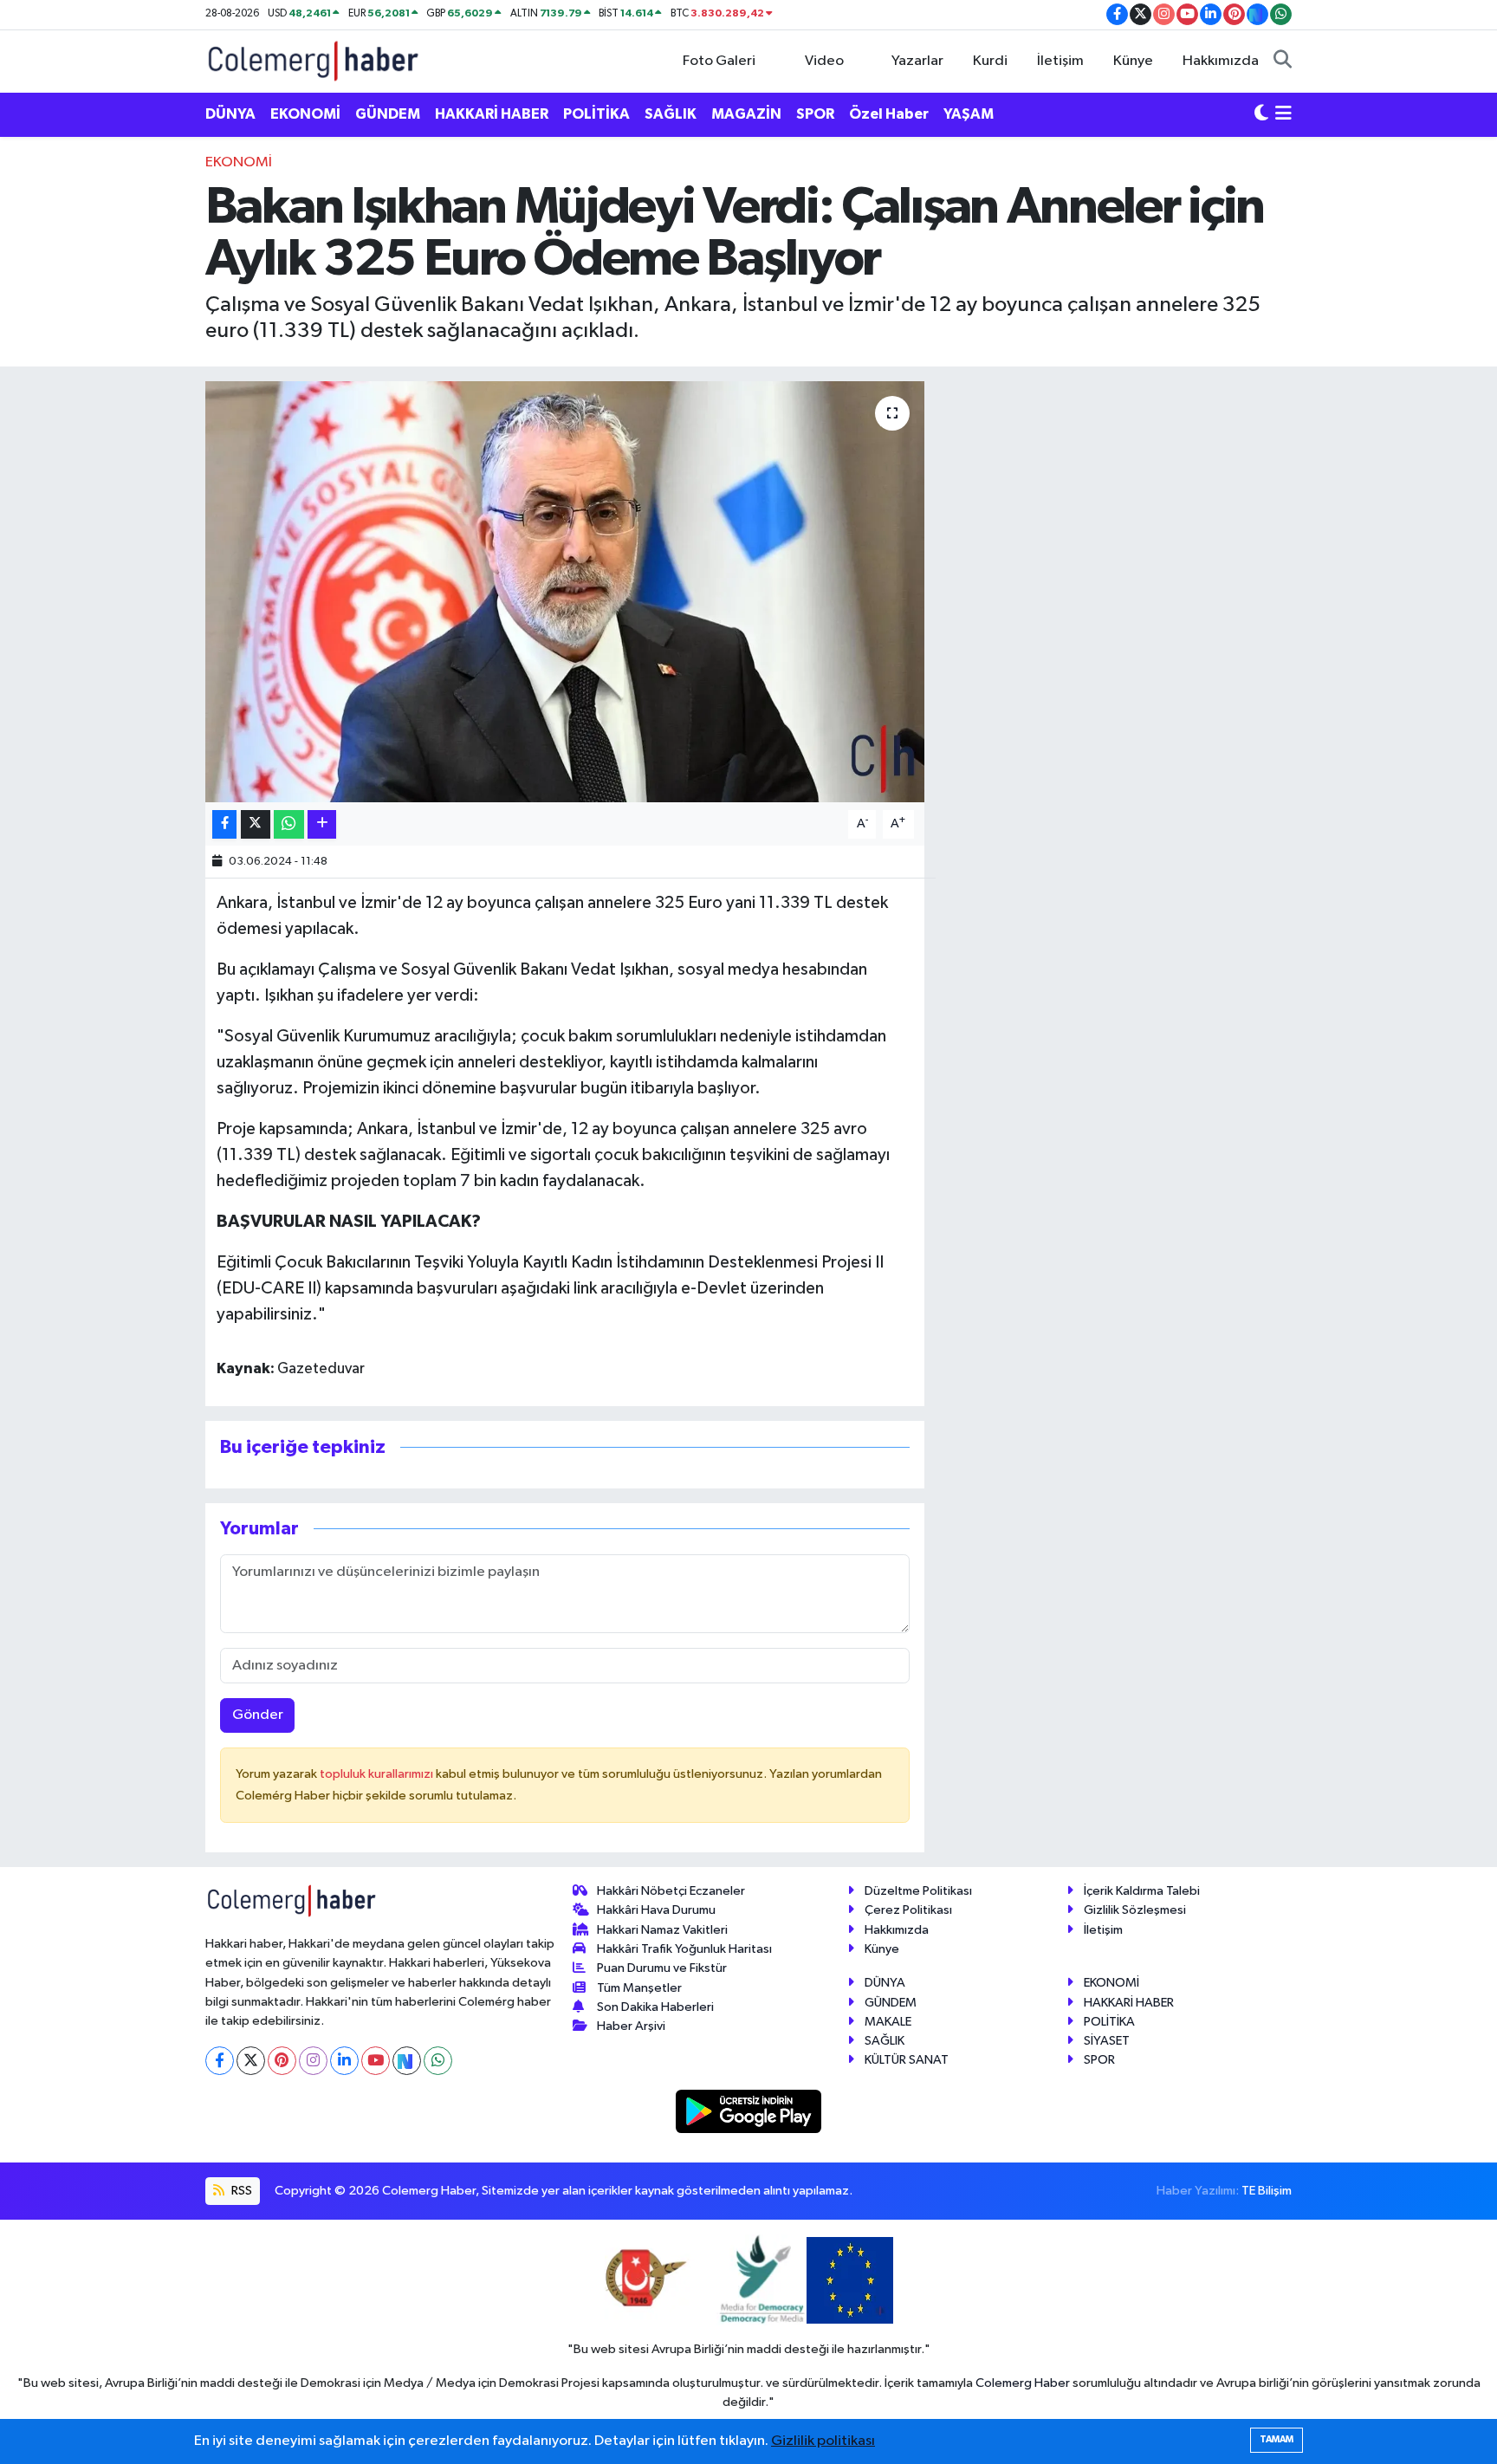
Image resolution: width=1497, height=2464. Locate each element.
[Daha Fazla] (322, 824)
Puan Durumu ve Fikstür (662, 1968)
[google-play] (749, 2111)
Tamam (1277, 2439)
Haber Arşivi (631, 2026)
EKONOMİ (305, 114)
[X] (251, 2061)
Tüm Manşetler (639, 1988)
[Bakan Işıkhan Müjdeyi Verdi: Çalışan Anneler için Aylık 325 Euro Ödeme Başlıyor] (565, 592)
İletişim (1060, 61)
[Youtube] (376, 2061)
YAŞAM (969, 114)
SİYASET (1107, 2041)
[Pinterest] (282, 2061)
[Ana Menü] (1283, 114)
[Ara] (1283, 62)
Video (824, 61)
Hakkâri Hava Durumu (656, 1910)
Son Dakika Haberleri (655, 2007)
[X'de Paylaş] (256, 824)
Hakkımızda (1221, 61)
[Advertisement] (129, 412)
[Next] (407, 2061)
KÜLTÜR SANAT (907, 2060)
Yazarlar (917, 61)
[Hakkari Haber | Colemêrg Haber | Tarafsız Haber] (314, 60)
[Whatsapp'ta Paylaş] (289, 824)
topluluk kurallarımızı (378, 1774)
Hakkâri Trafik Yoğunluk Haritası (684, 1949)
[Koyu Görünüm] (1261, 114)
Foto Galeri (719, 61)
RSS (240, 2191)
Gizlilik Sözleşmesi (1135, 1910)
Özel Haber (889, 114)
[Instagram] (313, 2061)
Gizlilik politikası (823, 2441)
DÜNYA (230, 114)
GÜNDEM (388, 114)
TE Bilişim (1267, 2191)
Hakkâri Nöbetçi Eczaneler (671, 1891)
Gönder (258, 1715)
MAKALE (888, 2022)
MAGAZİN (746, 114)
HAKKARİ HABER (492, 114)
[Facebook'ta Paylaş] (224, 824)
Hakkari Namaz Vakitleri (662, 1930)
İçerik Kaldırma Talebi (1142, 1891)
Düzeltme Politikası (918, 1891)
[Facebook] (220, 2061)
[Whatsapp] (438, 2061)
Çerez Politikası (908, 1910)
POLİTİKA (596, 114)
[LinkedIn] (344, 2061)
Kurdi (990, 61)
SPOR (815, 114)
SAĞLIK (671, 114)
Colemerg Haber (1023, 2383)
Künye (1133, 61)
